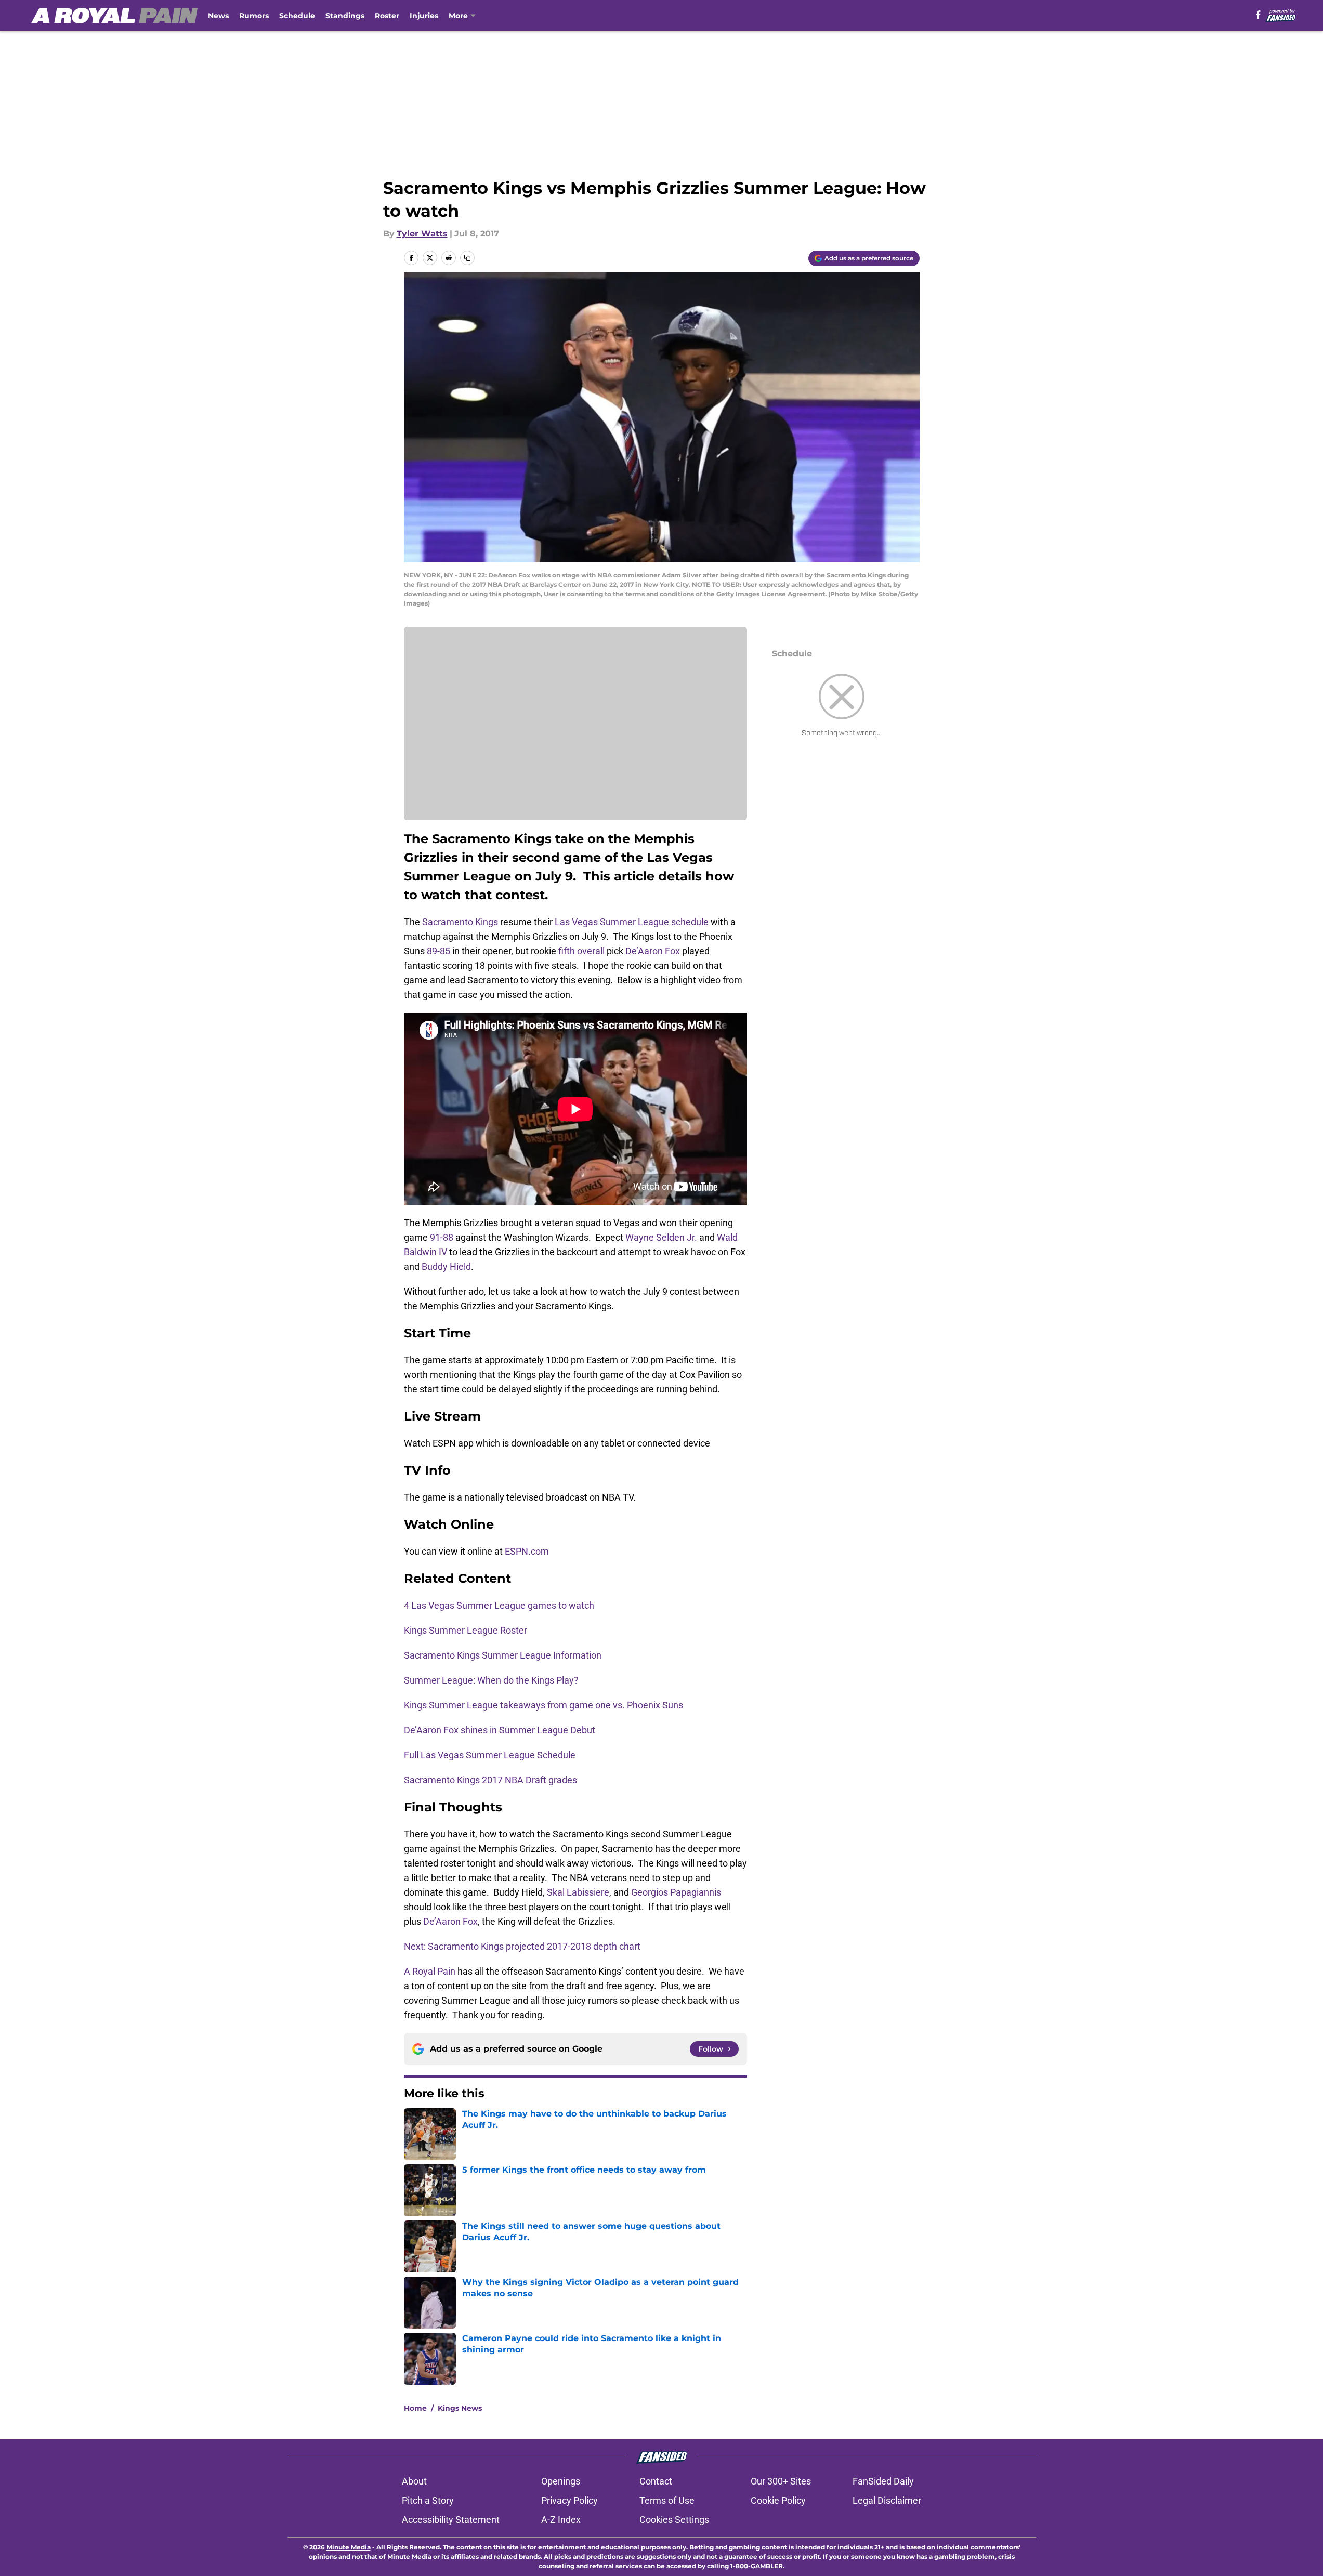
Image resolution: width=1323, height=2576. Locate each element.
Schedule (297, 16)
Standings (345, 16)
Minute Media (349, 2547)
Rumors (254, 16)
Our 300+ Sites (781, 2481)
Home (415, 2408)
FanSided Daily (883, 2481)
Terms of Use (667, 2500)
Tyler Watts (422, 234)
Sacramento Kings (460, 922)
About (414, 2481)
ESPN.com (527, 1551)
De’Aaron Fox (653, 951)
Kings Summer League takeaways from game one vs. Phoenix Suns (545, 1705)
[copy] (467, 258)
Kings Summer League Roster (467, 1630)
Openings (561, 2481)
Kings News (460, 2408)
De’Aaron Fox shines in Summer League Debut (501, 1730)
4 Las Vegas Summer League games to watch (500, 1605)
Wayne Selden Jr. (661, 1237)
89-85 (438, 951)
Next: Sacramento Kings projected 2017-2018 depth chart (522, 1946)
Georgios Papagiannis (676, 1892)
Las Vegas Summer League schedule (632, 922)
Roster (387, 16)
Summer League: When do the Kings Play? (492, 1680)
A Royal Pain (430, 1971)
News (218, 16)
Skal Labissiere (578, 1892)
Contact (656, 2481)
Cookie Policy (778, 2500)
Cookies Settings (674, 2520)
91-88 (442, 1237)
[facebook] (1258, 15)
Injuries (424, 16)
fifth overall (581, 951)
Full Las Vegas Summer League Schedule (491, 1755)
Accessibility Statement (451, 2520)
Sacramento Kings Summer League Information (504, 1655)
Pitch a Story (428, 2500)
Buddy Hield (446, 1266)
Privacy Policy (569, 2500)
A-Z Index (561, 2520)
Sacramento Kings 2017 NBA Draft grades (492, 1780)
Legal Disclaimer (887, 2500)
